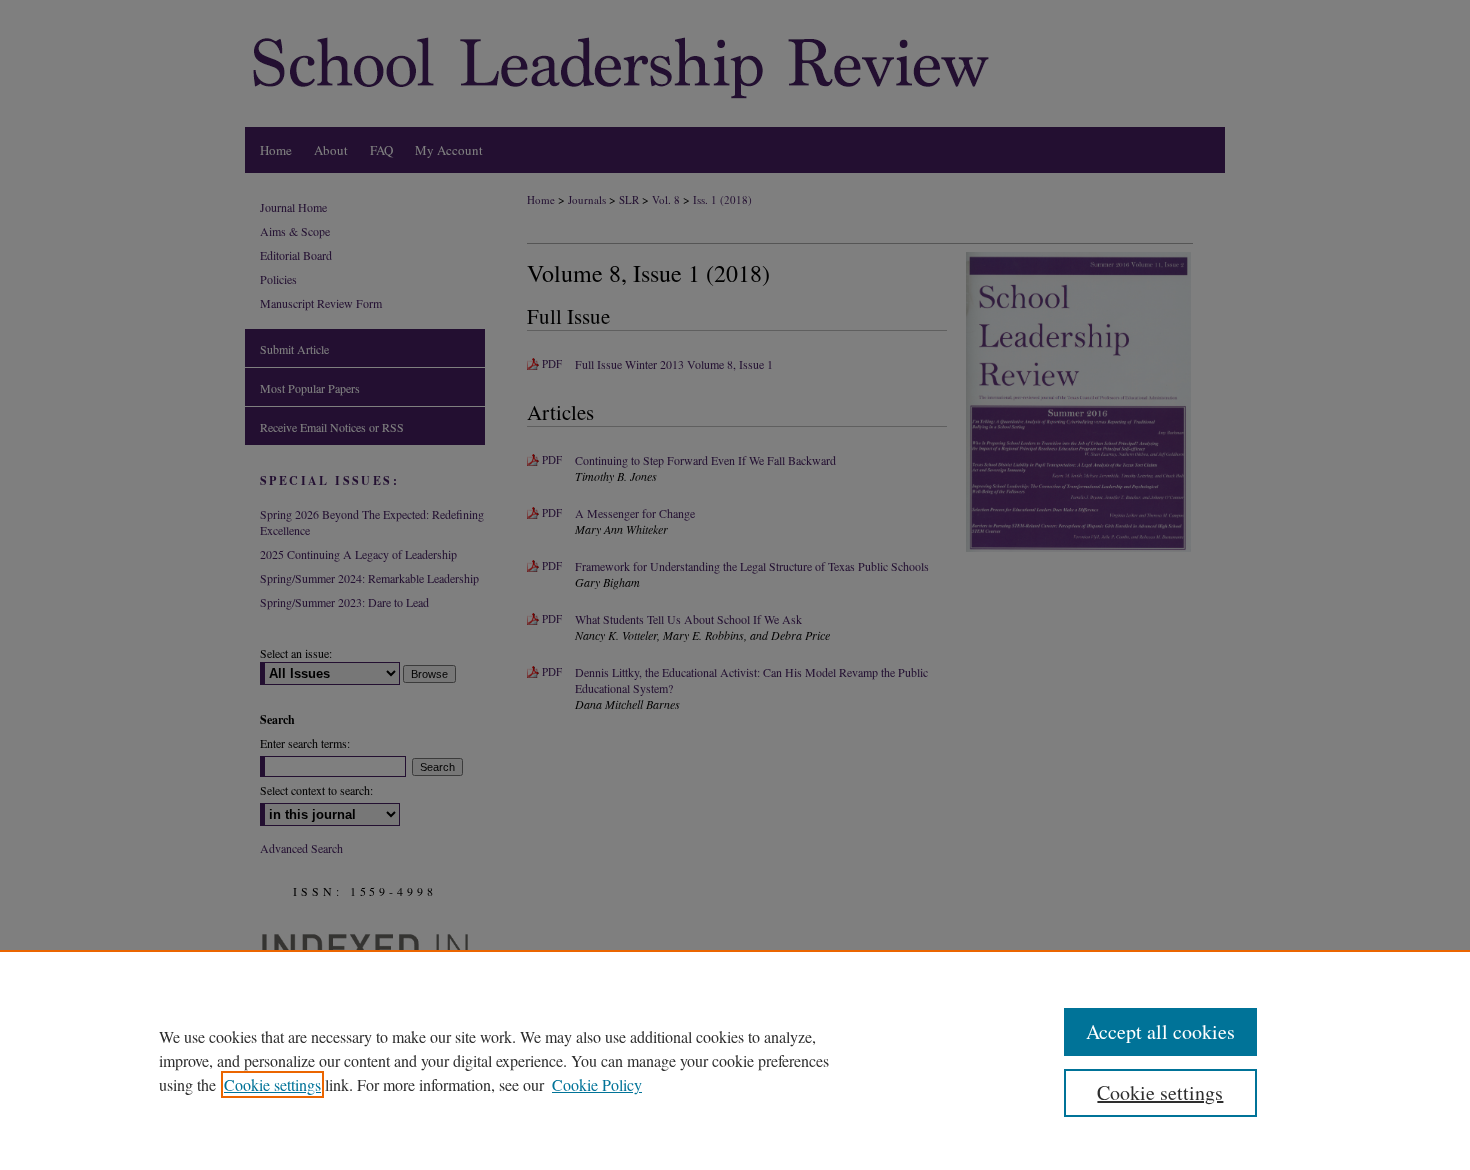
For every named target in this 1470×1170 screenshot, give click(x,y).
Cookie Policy (597, 1084)
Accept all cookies (1160, 1031)
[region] (735, 1060)
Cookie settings (272, 1084)
